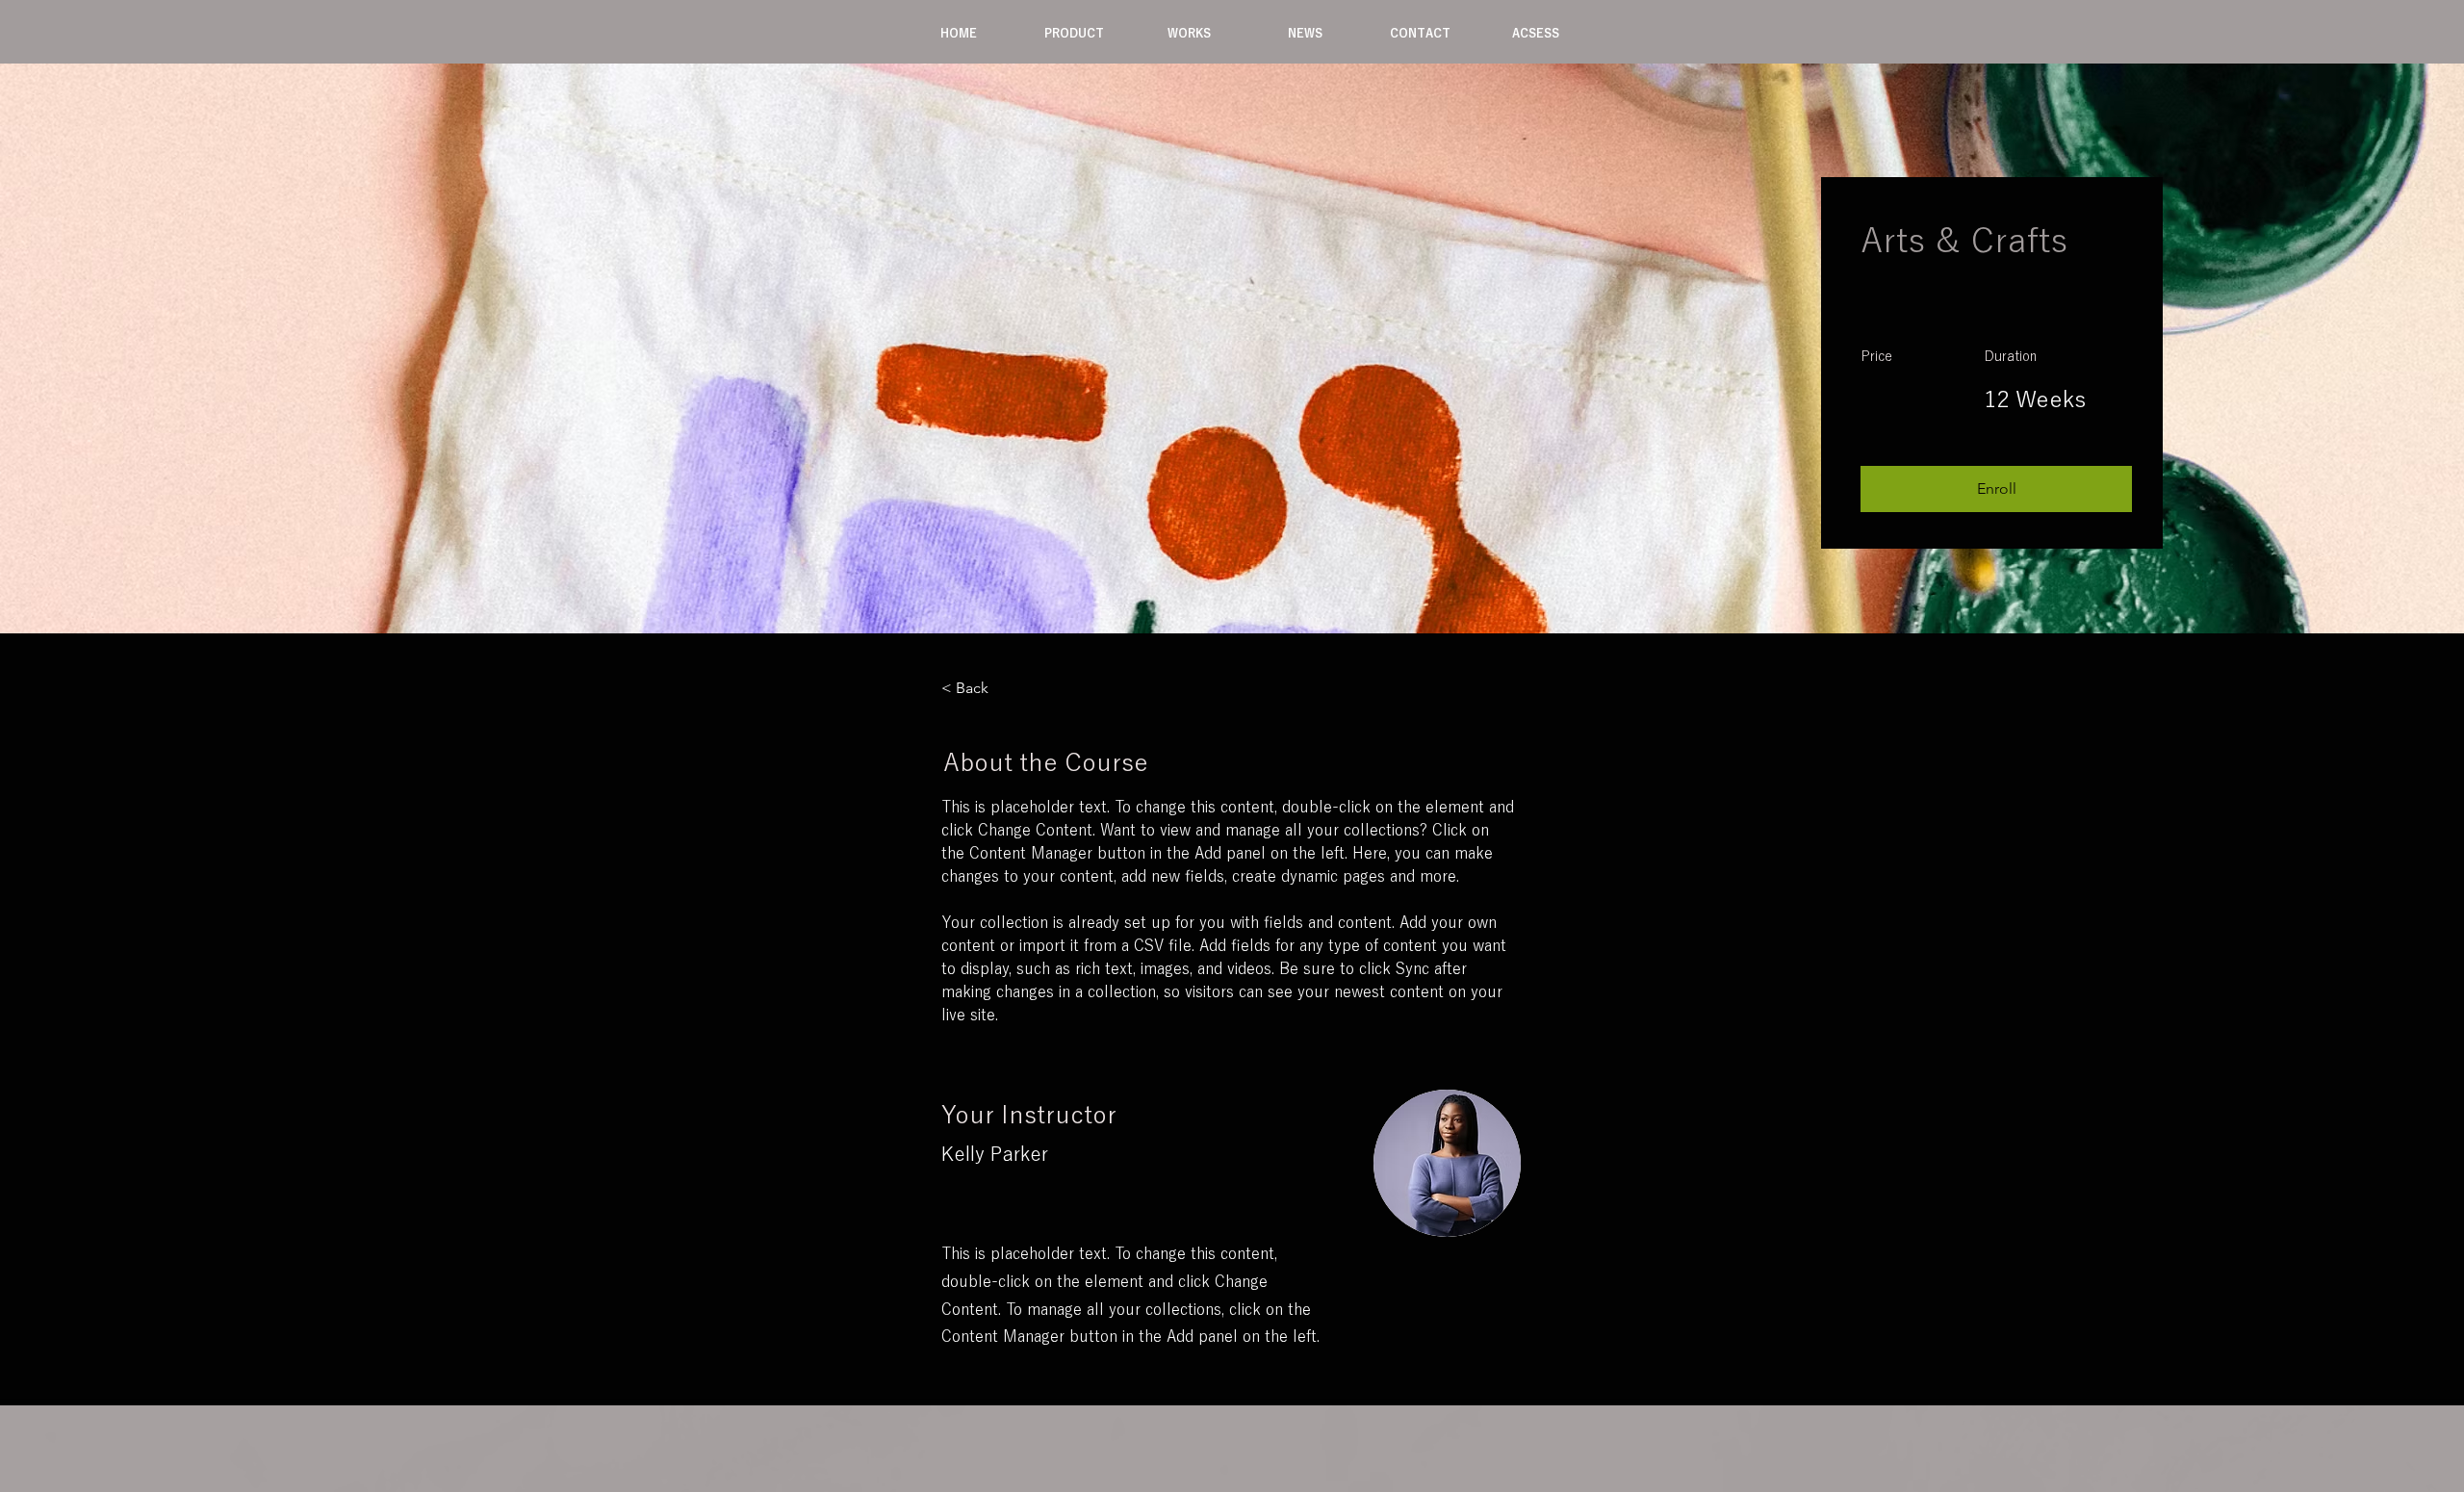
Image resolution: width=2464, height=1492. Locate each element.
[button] (1074, 33)
